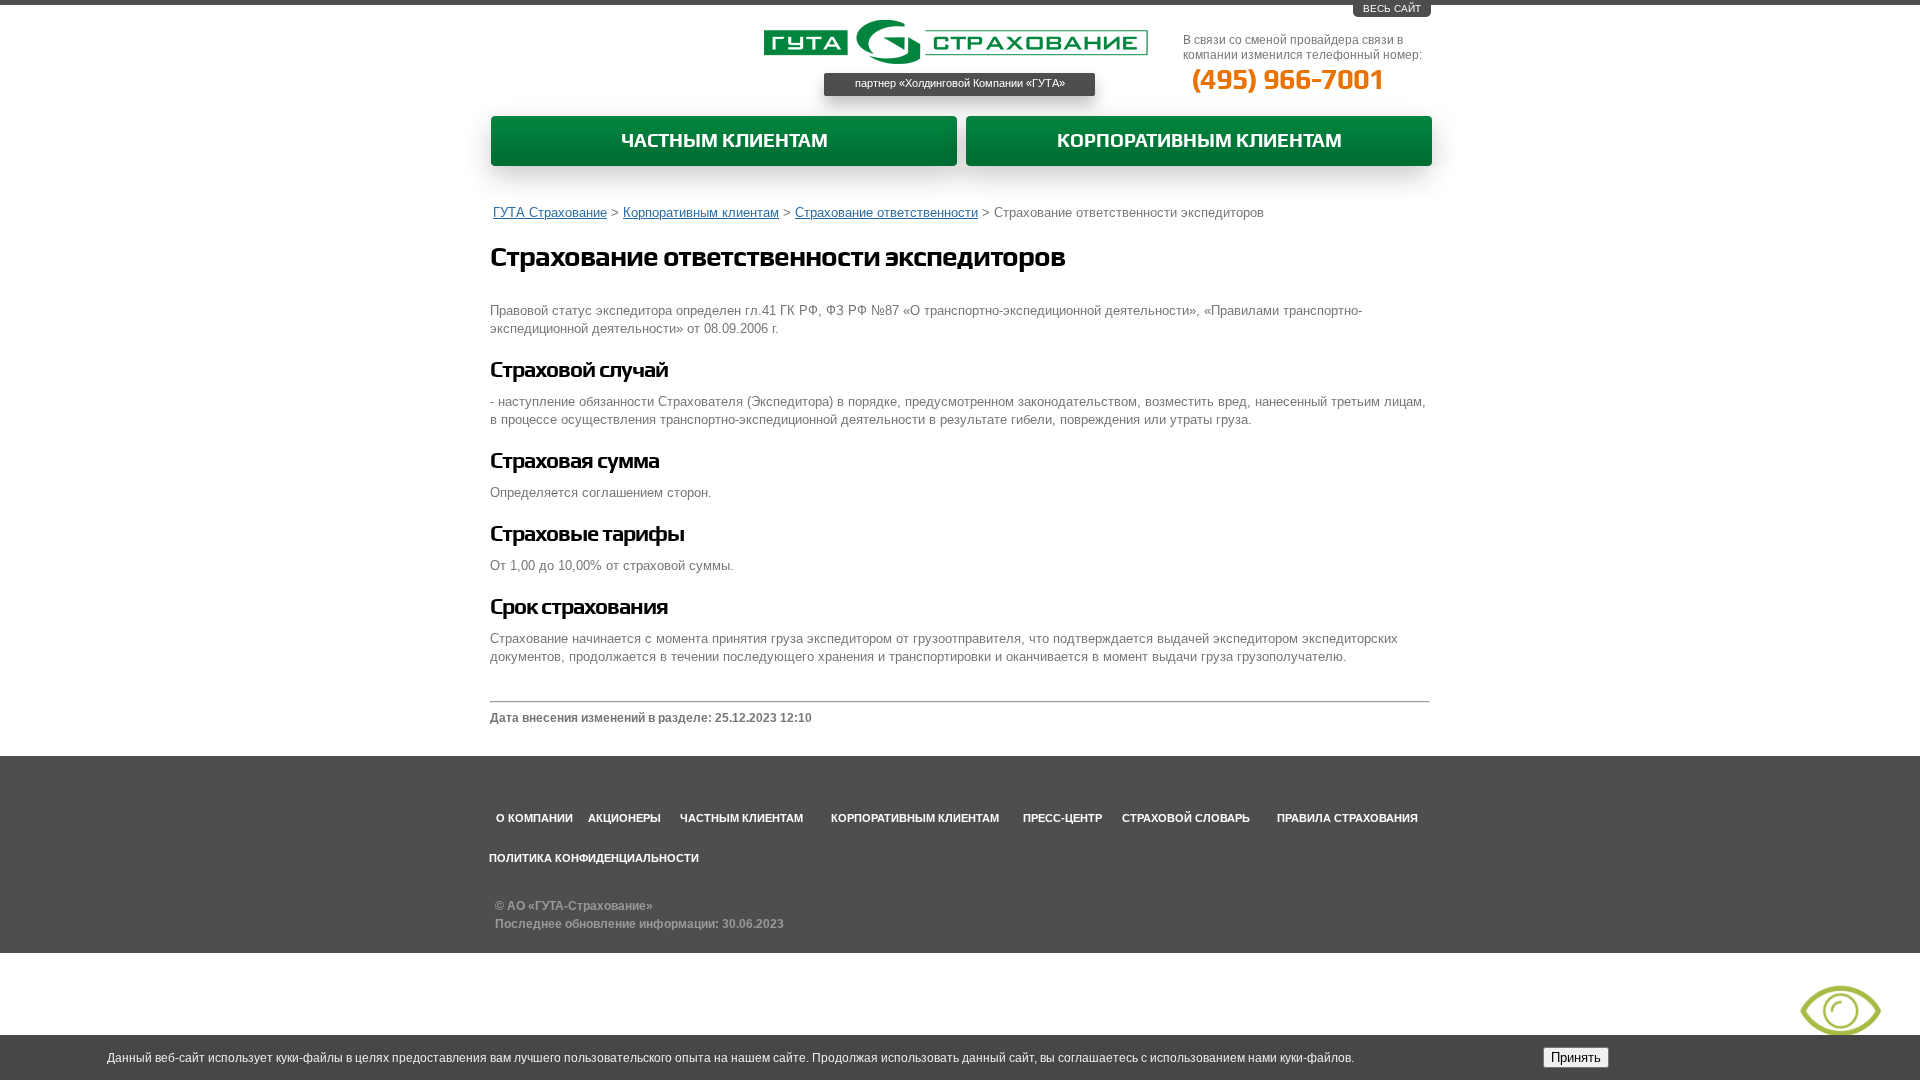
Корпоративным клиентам (1199, 141)
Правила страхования (1347, 818)
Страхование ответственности (886, 212)
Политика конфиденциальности (594, 858)
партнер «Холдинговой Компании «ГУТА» (960, 83)
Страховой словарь (1186, 818)
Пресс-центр (1062, 818)
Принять (1576, 1057)
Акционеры (624, 818)
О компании (534, 818)
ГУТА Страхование (550, 212)
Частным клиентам (724, 141)
